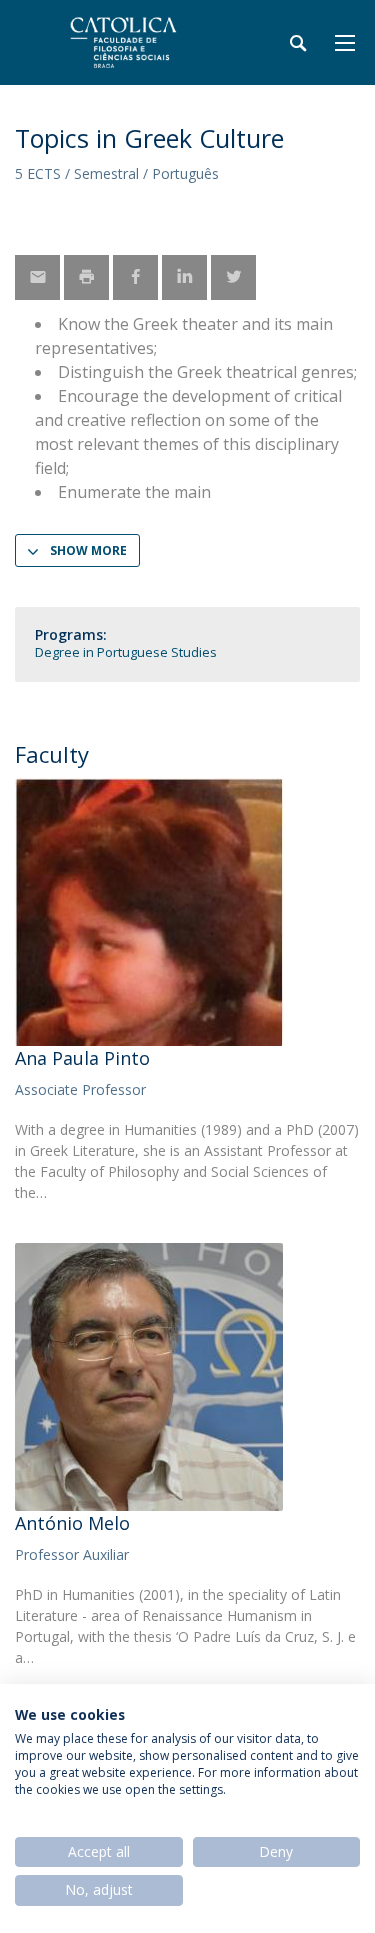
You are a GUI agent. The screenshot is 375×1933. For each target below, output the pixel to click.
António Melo (72, 1523)
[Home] (140, 42)
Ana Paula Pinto (82, 1058)
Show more (88, 550)
